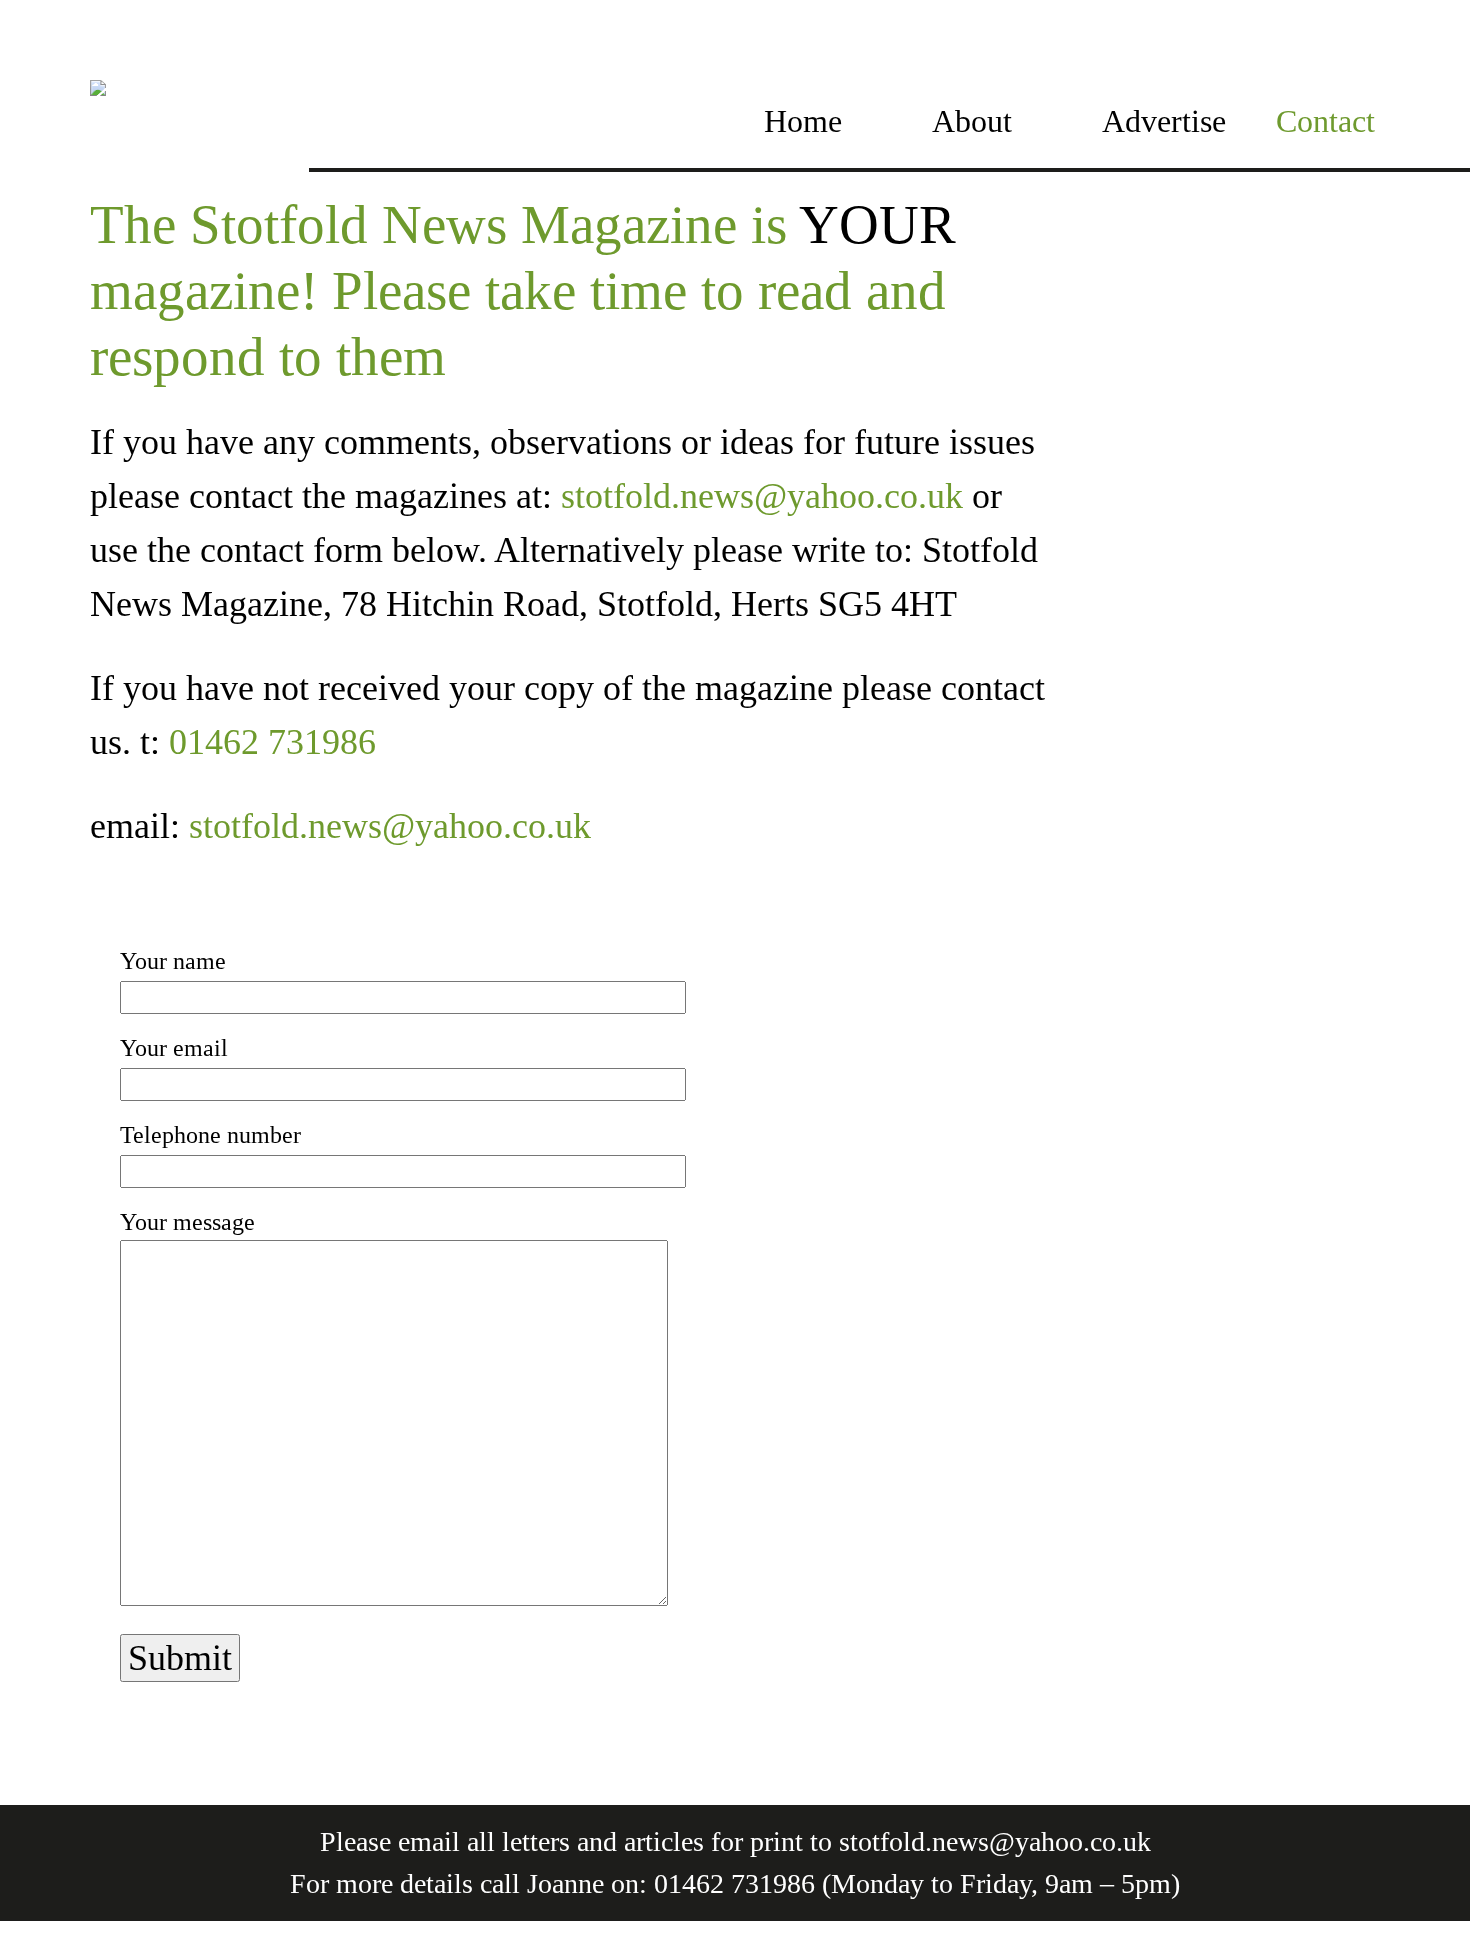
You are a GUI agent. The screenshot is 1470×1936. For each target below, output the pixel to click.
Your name (173, 961)
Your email (174, 1048)
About (972, 121)
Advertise (1164, 121)
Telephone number (210, 1135)
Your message (187, 1222)
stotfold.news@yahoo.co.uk (762, 496)
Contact (1325, 121)
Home (803, 121)
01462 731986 (272, 742)
